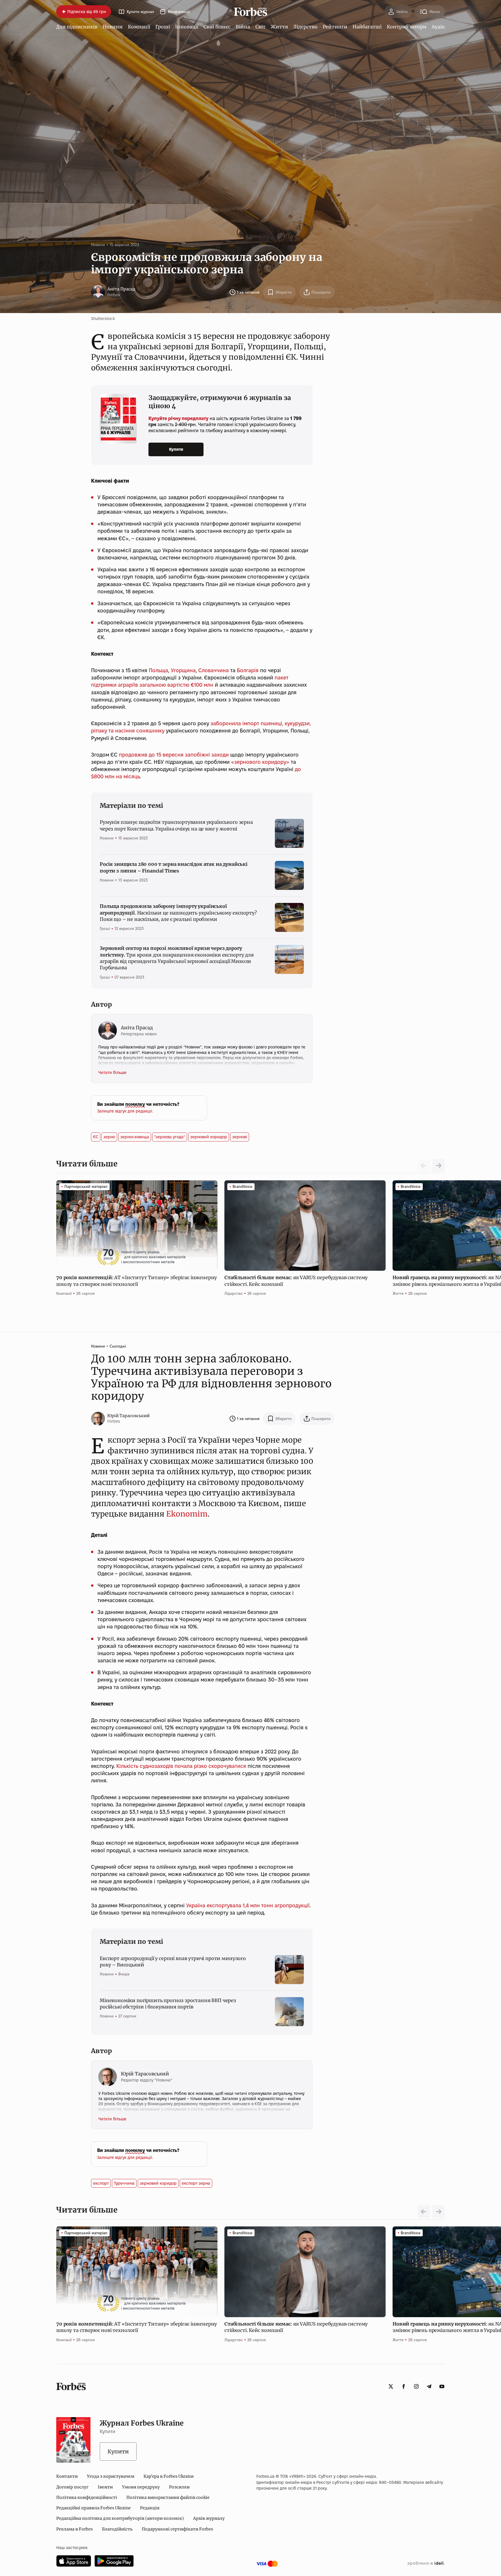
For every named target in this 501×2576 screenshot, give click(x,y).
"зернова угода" (170, 1137)
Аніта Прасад (121, 289)
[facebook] (404, 2386)
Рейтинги (335, 27)
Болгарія (248, 670)
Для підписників (77, 27)
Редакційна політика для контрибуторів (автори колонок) (120, 2518)
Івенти (105, 2487)
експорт (101, 2183)
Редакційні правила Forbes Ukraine (94, 2508)
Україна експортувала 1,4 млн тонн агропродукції (248, 1905)
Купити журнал (140, 12)
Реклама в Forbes (75, 2529)
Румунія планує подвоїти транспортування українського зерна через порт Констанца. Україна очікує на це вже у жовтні (176, 825)
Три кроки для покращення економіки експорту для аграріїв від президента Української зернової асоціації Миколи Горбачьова (177, 958)
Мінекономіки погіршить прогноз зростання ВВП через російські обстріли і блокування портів (168, 2004)
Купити (176, 449)
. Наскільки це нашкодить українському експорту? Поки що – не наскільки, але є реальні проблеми (178, 913)
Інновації (187, 27)
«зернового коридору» (260, 762)
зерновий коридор (209, 1137)
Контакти (67, 2476)
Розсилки (179, 2487)
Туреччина (124, 2183)
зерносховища (135, 1137)
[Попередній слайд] (424, 2212)
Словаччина (214, 670)
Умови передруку (141, 2487)
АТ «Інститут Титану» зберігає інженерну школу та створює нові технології (137, 1281)
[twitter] (391, 2386)
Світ (261, 27)
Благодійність (117, 2529)
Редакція (150, 2508)
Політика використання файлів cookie (168, 2497)
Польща (158, 670)
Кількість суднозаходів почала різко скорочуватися (181, 1766)
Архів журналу (209, 2518)
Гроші (163, 27)
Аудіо (438, 27)
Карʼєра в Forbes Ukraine (169, 2476)
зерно (109, 1137)
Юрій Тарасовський (128, 1416)
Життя (279, 27)
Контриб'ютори (407, 27)
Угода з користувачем (111, 2476)
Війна (243, 27)
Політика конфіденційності (87, 2497)
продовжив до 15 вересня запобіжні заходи (175, 755)
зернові (240, 1137)
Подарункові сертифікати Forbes (177, 2529)
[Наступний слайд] (438, 1166)
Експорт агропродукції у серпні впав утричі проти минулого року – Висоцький (173, 1961)
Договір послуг (72, 2487)
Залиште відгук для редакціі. (125, 1111)
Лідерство (305, 27)
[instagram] (416, 2386)
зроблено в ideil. (426, 2564)
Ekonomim (187, 1514)
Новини (113, 27)
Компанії (139, 27)
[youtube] (442, 2386)
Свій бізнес (217, 27)
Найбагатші (367, 27)
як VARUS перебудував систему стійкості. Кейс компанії (296, 1281)
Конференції (179, 12)
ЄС (96, 1137)
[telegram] (429, 2386)
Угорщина (183, 670)
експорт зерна (196, 2183)
